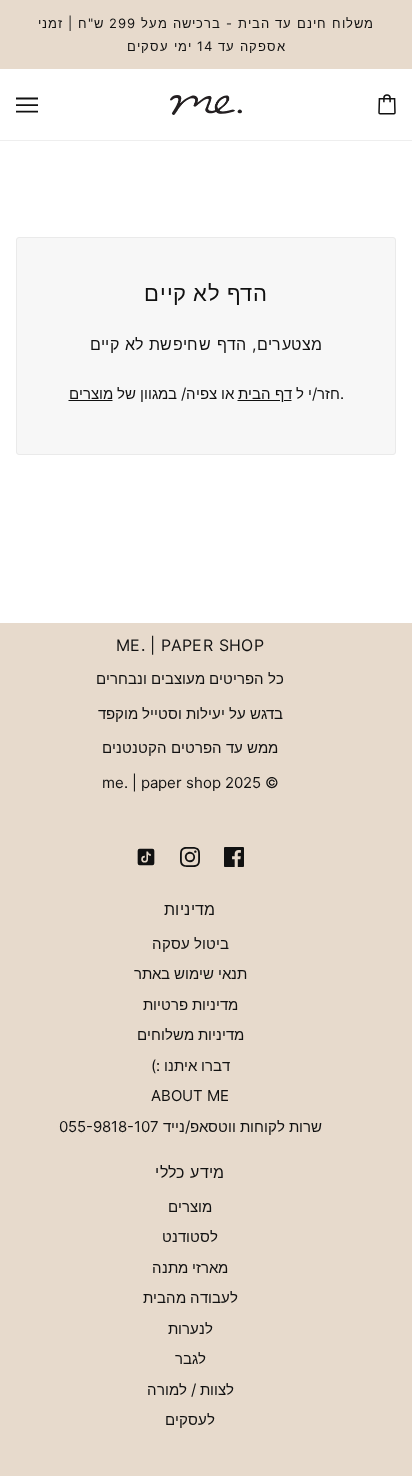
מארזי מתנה (190, 1267)
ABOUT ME (190, 1095)
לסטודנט (190, 1236)
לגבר (190, 1358)
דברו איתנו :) (190, 1065)
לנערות (190, 1328)
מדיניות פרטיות (190, 1004)
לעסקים (190, 1419)
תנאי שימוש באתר (190, 973)
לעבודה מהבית (190, 1297)
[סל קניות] (387, 104)
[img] (234, 856)
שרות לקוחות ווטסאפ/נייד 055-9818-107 (190, 1126)
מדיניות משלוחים (190, 1034)
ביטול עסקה (190, 943)
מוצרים (91, 393)
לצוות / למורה (190, 1389)
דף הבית (265, 393)
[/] (206, 103)
